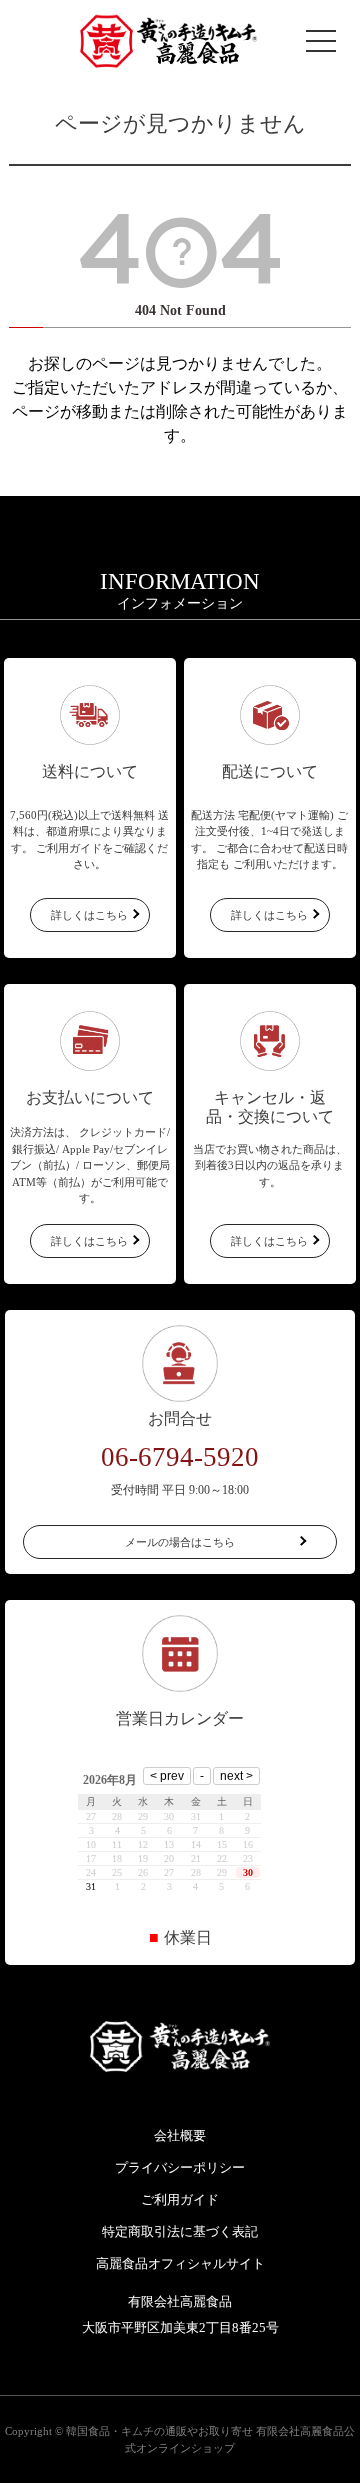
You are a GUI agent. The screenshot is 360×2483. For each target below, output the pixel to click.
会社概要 (180, 2135)
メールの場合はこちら (180, 1542)
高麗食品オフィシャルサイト (180, 2263)
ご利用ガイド (180, 2199)
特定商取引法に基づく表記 (180, 2231)
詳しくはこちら (89, 915)
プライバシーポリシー (180, 2167)
